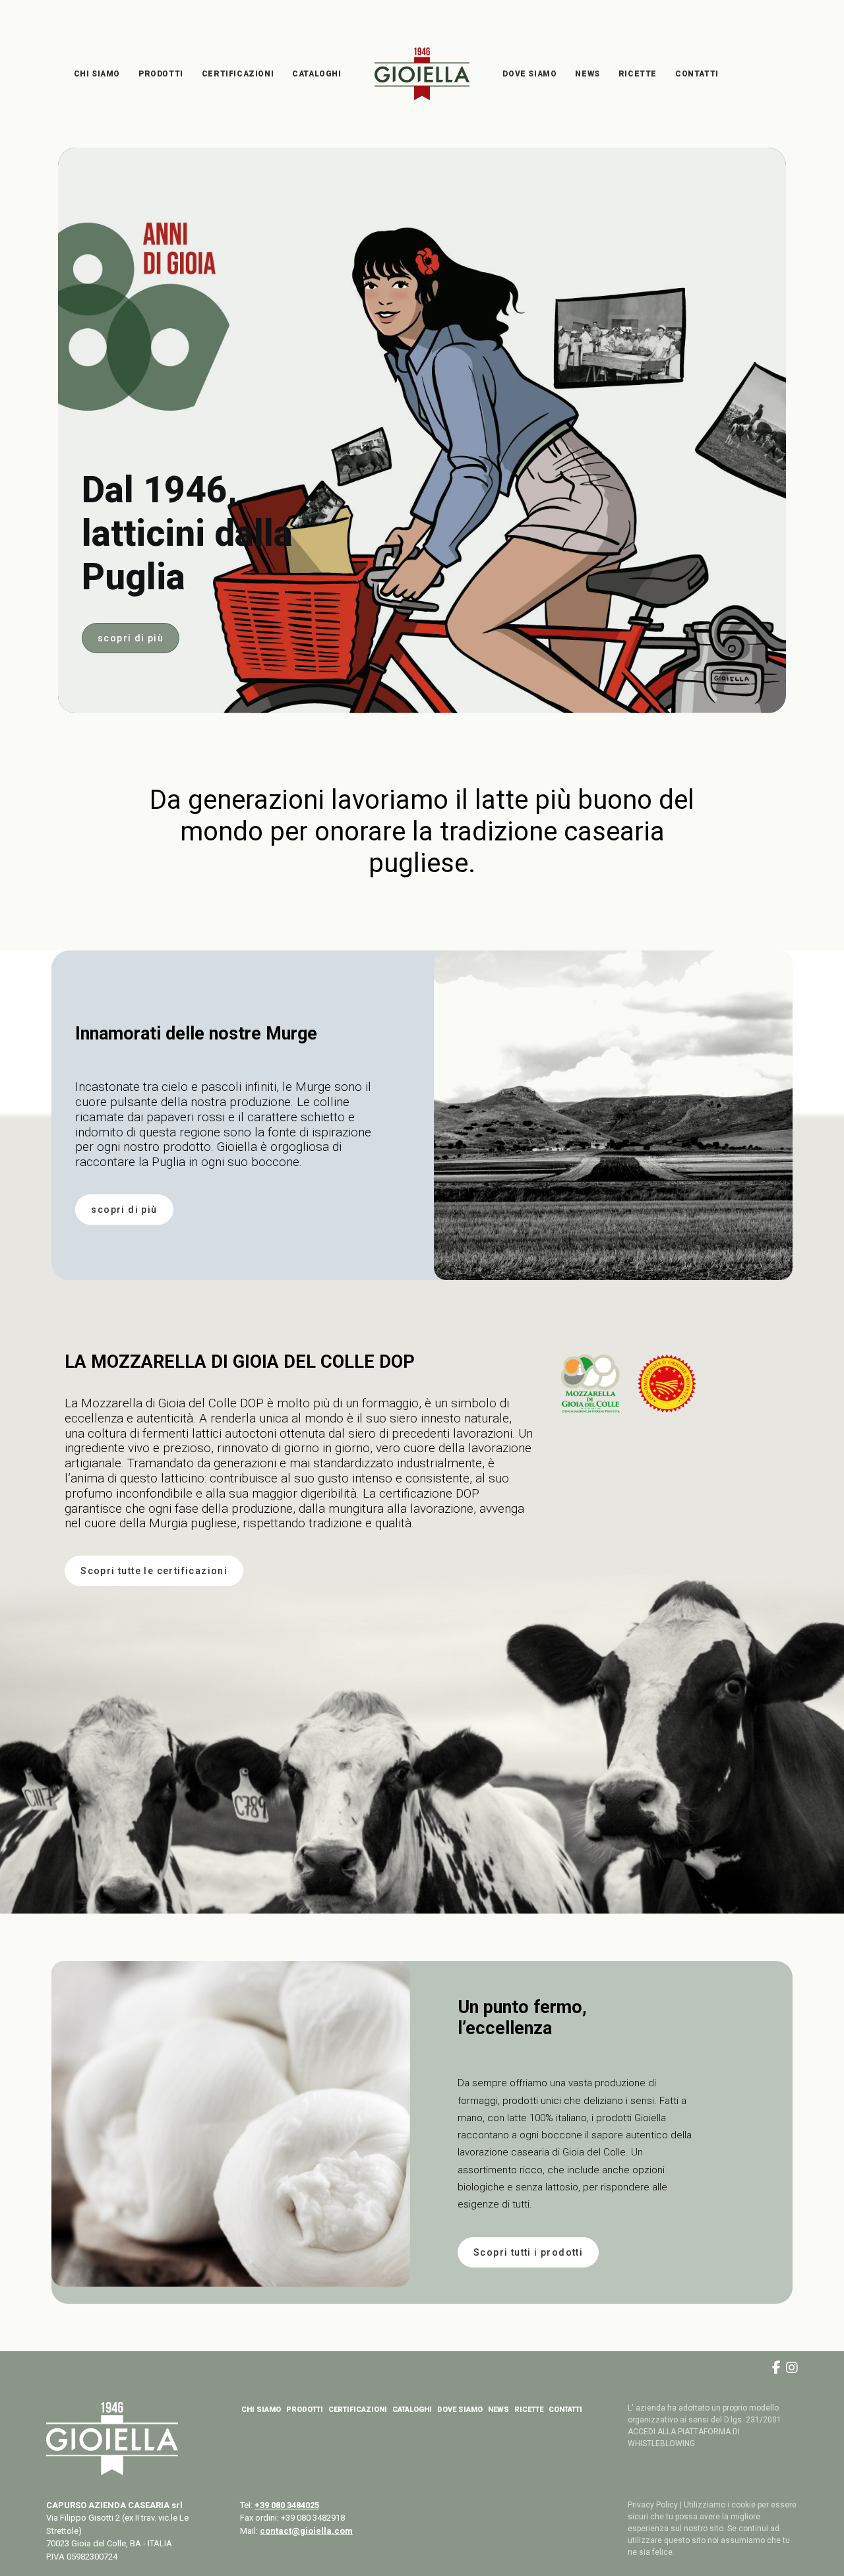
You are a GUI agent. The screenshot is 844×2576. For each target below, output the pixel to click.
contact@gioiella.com (306, 2531)
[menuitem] (97, 74)
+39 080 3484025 (287, 2505)
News (587, 74)
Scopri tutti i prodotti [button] (528, 2252)
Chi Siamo (97, 74)
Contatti (697, 74)
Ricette (638, 74)
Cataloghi (316, 74)
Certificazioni (238, 74)
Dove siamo (529, 74)
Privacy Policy (653, 2505)
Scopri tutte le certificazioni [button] (154, 1571)
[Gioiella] (422, 74)
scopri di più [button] (131, 638)
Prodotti (161, 74)
